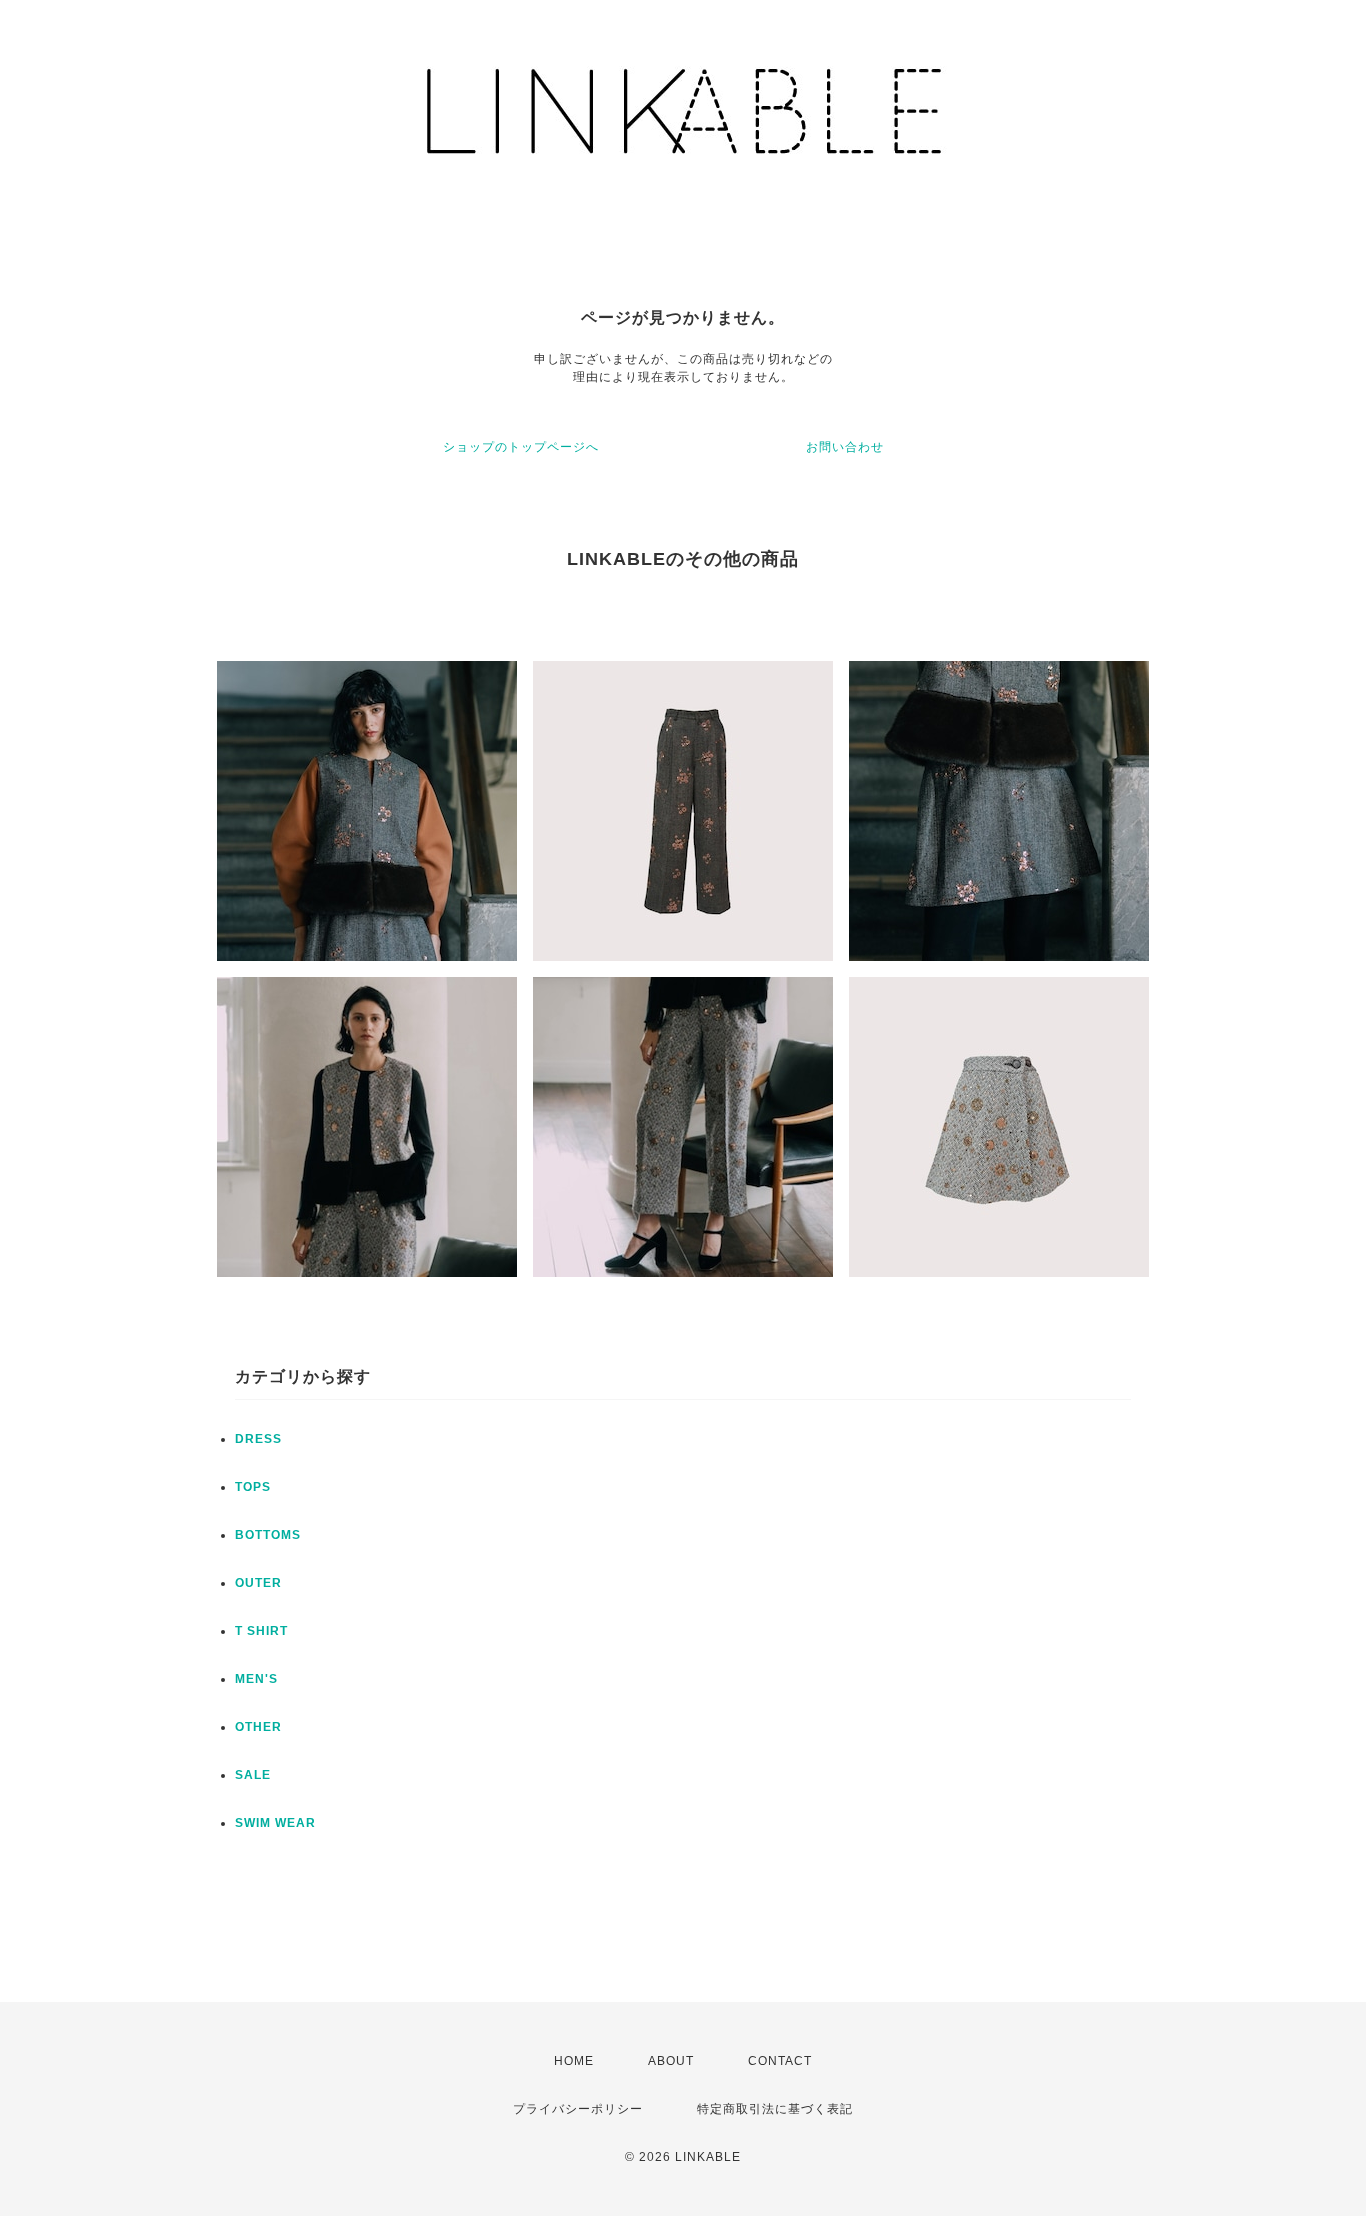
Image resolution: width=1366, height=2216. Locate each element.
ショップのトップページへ (521, 447)
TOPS (253, 1487)
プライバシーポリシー (578, 2109)
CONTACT (780, 2061)
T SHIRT (261, 1631)
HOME (574, 2061)
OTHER (258, 1727)
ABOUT (671, 2061)
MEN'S (256, 1679)
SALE (253, 1775)
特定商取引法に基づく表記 (775, 2109)
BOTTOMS (268, 1535)
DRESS (258, 1439)
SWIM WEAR (275, 1823)
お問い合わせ (845, 447)
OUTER (258, 1583)
